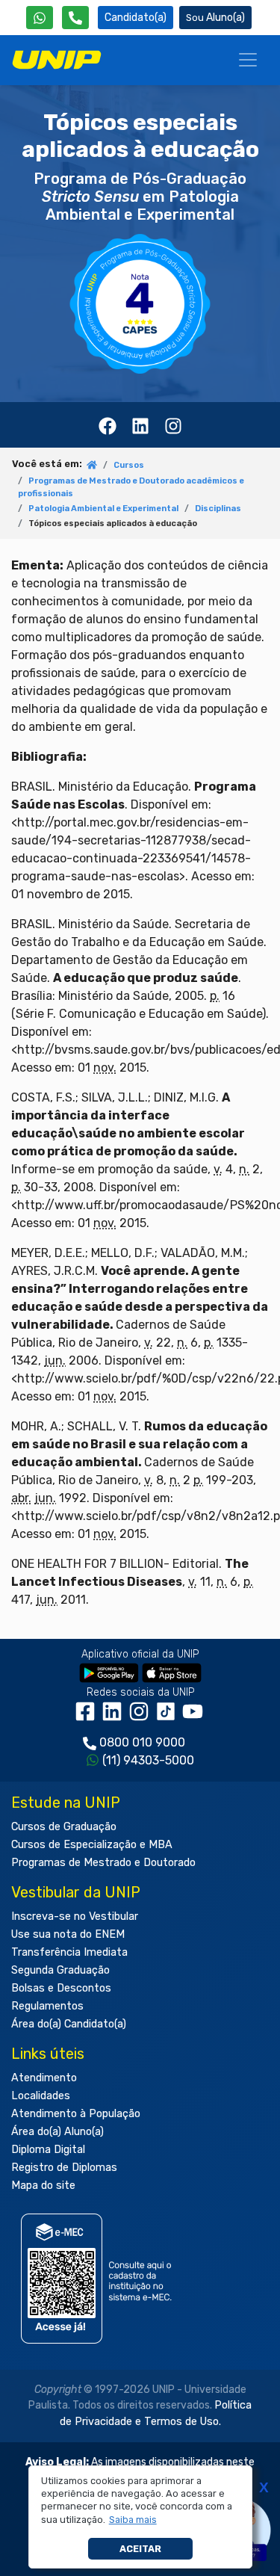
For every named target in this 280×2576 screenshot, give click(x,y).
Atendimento (44, 2078)
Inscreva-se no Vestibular (75, 1916)
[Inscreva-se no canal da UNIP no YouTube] (194, 1717)
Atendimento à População (76, 2114)
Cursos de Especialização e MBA (92, 1845)
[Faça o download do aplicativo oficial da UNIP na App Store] (172, 1673)
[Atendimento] (75, 18)
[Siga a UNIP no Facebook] (88, 1717)
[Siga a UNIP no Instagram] (142, 1717)
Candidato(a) (136, 18)
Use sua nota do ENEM (68, 1934)
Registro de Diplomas (64, 2168)
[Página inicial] (92, 466)
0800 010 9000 (142, 1742)
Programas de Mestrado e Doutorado (103, 1863)
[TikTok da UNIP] (169, 1717)
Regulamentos (47, 2006)
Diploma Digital (48, 2150)
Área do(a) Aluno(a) (57, 2132)
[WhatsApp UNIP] (40, 18)
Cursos (129, 465)
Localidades (41, 2096)
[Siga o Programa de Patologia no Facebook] (108, 424)
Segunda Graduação (60, 1970)
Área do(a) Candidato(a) (69, 2024)
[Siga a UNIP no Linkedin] (115, 1717)
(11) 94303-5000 (148, 1760)
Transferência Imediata (69, 1952)
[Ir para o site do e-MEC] (99, 2279)
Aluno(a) (225, 18)
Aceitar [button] (140, 2549)
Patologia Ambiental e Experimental (103, 509)
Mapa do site (43, 2186)
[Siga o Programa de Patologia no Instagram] (173, 424)
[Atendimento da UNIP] (75, 18)
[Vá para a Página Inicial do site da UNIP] (57, 60)
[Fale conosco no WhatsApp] (40, 18)
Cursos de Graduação (64, 1827)
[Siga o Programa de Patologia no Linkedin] (140, 424)
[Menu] (248, 60)
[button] (133, 2520)
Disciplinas (218, 509)
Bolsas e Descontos (61, 1988)
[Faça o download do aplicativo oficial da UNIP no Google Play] (109, 1673)
